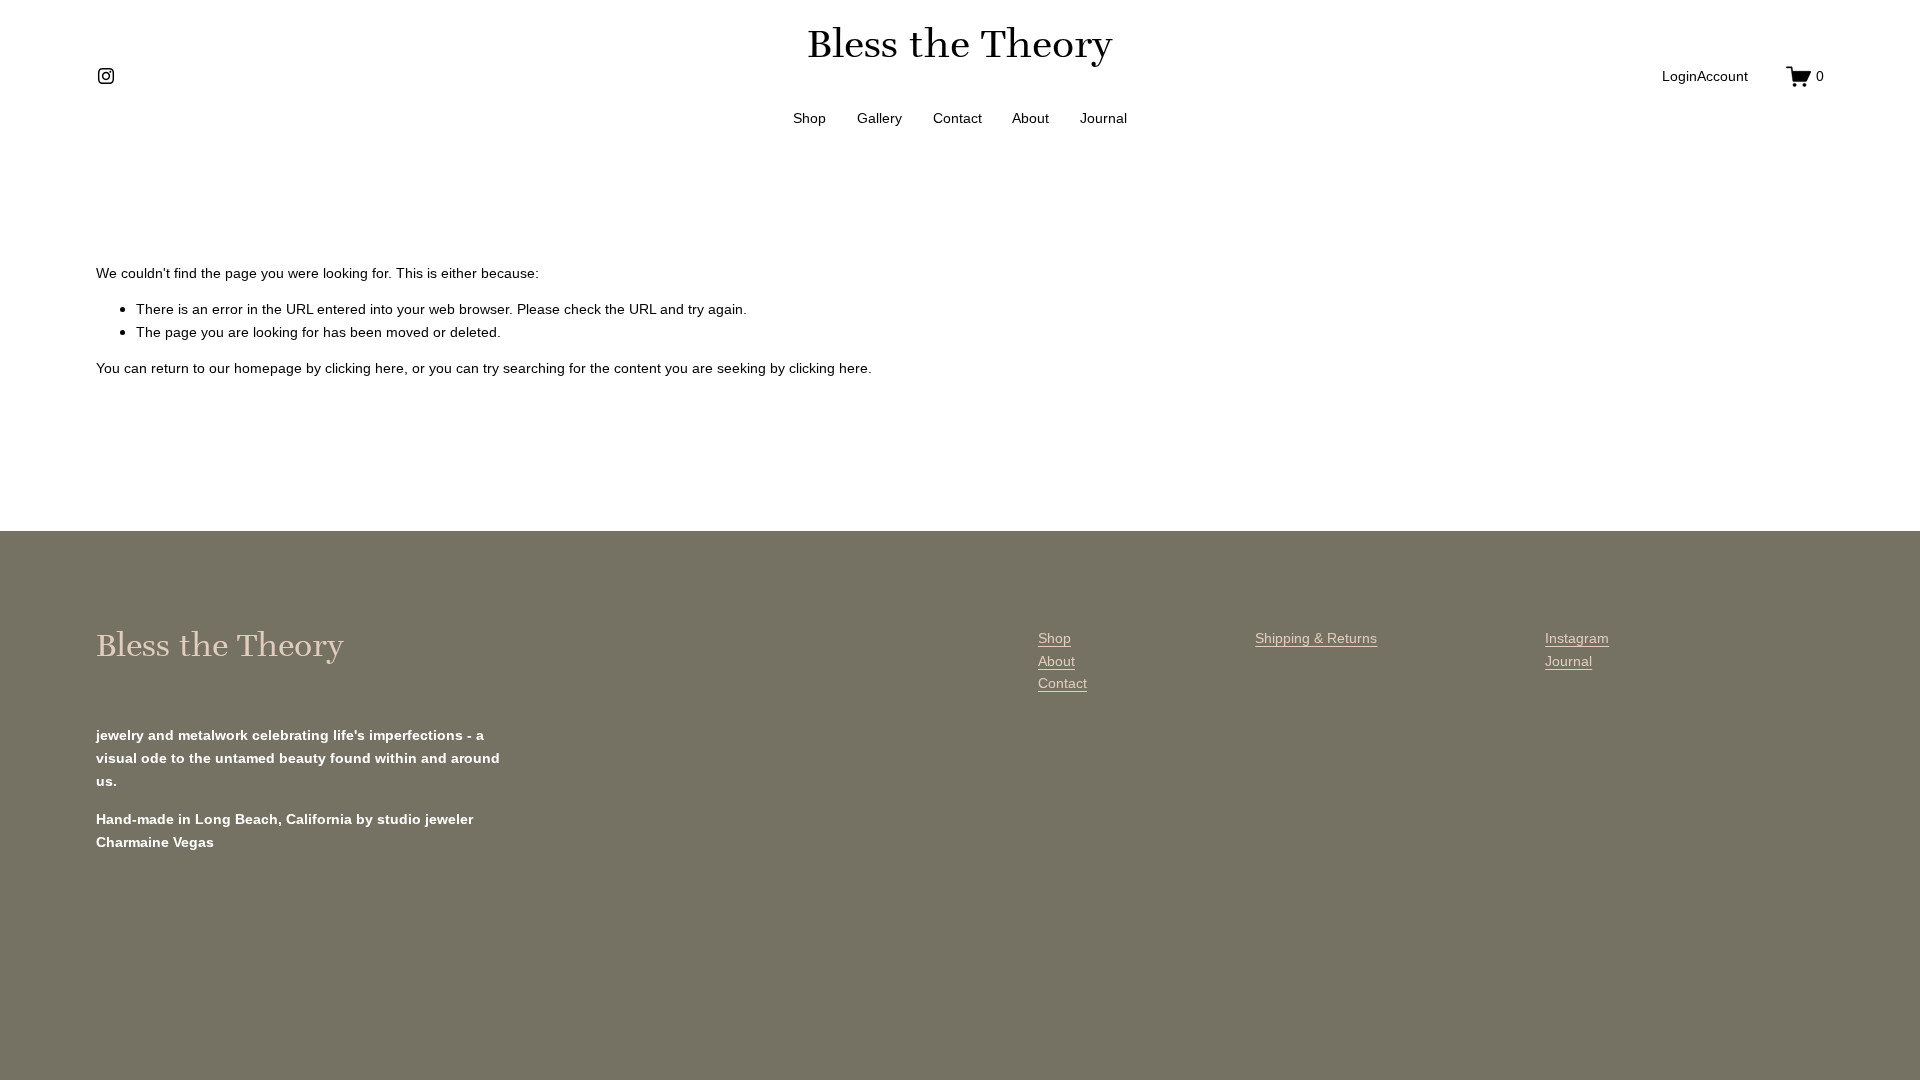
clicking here (364, 368)
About (1030, 118)
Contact (957, 118)
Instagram (1577, 638)
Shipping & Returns (1316, 638)
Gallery (879, 118)
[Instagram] (106, 76)
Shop (809, 118)
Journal (1103, 118)
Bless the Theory (960, 43)
